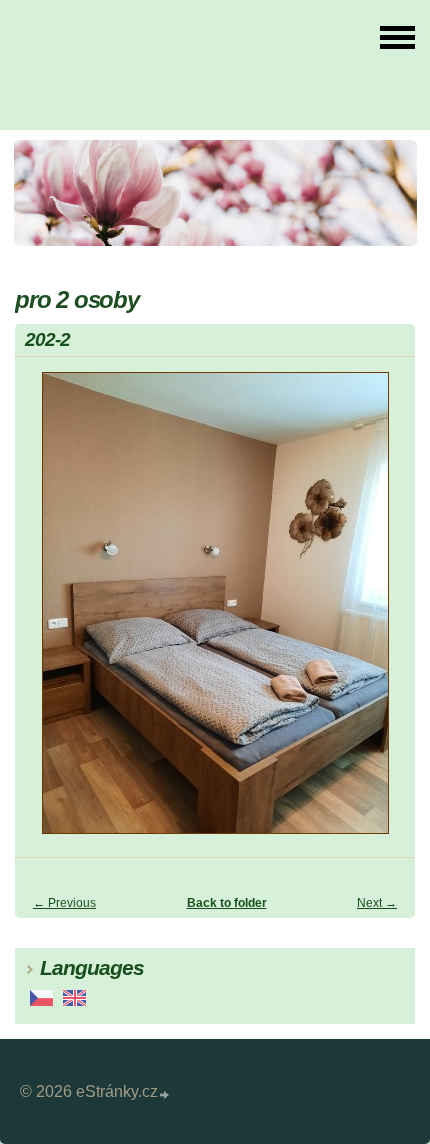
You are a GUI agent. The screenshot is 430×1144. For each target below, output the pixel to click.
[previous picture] (47, 612)
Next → (377, 903)
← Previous (64, 903)
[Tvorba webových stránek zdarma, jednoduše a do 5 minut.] (165, 1094)
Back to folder (227, 903)
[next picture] (382, 612)
